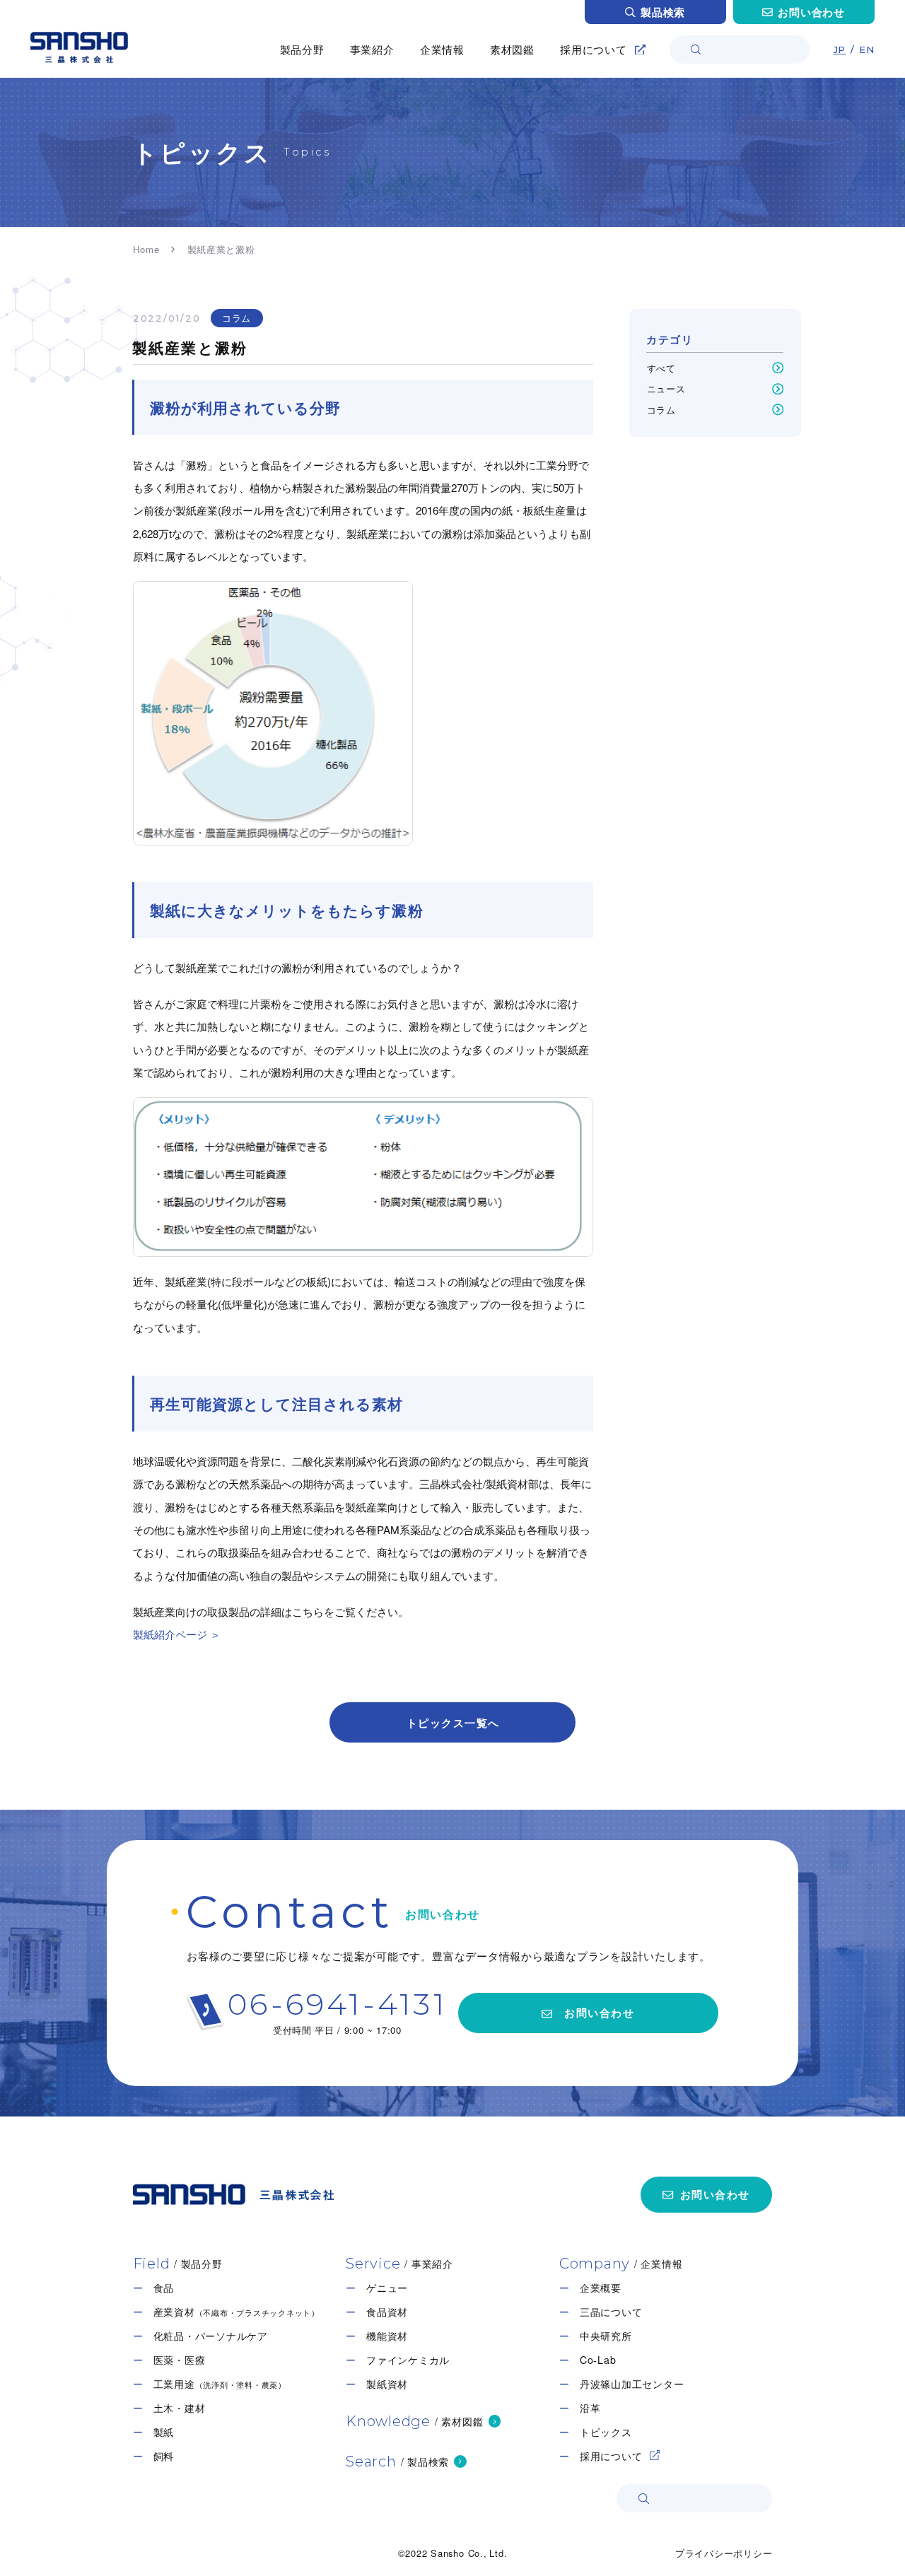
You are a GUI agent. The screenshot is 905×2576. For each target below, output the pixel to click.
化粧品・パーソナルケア (211, 2336)
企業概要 (601, 2288)
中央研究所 (606, 2336)
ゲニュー (387, 2288)
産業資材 (237, 2312)
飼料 (164, 2456)
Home (146, 249)
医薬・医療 (180, 2360)
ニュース (666, 389)
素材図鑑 (512, 49)
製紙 (164, 2432)
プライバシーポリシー (724, 2553)
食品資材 (387, 2312)
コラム (237, 318)
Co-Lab (598, 2360)
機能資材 (387, 2336)
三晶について (611, 2312)
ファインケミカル (408, 2360)
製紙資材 (387, 2384)
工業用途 (220, 2384)
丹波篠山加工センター (632, 2384)
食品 (164, 2288)
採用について (611, 2456)
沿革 (590, 2408)
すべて (661, 368)
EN (867, 49)
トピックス (606, 2432)
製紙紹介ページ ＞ (177, 1634)
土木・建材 (180, 2408)
